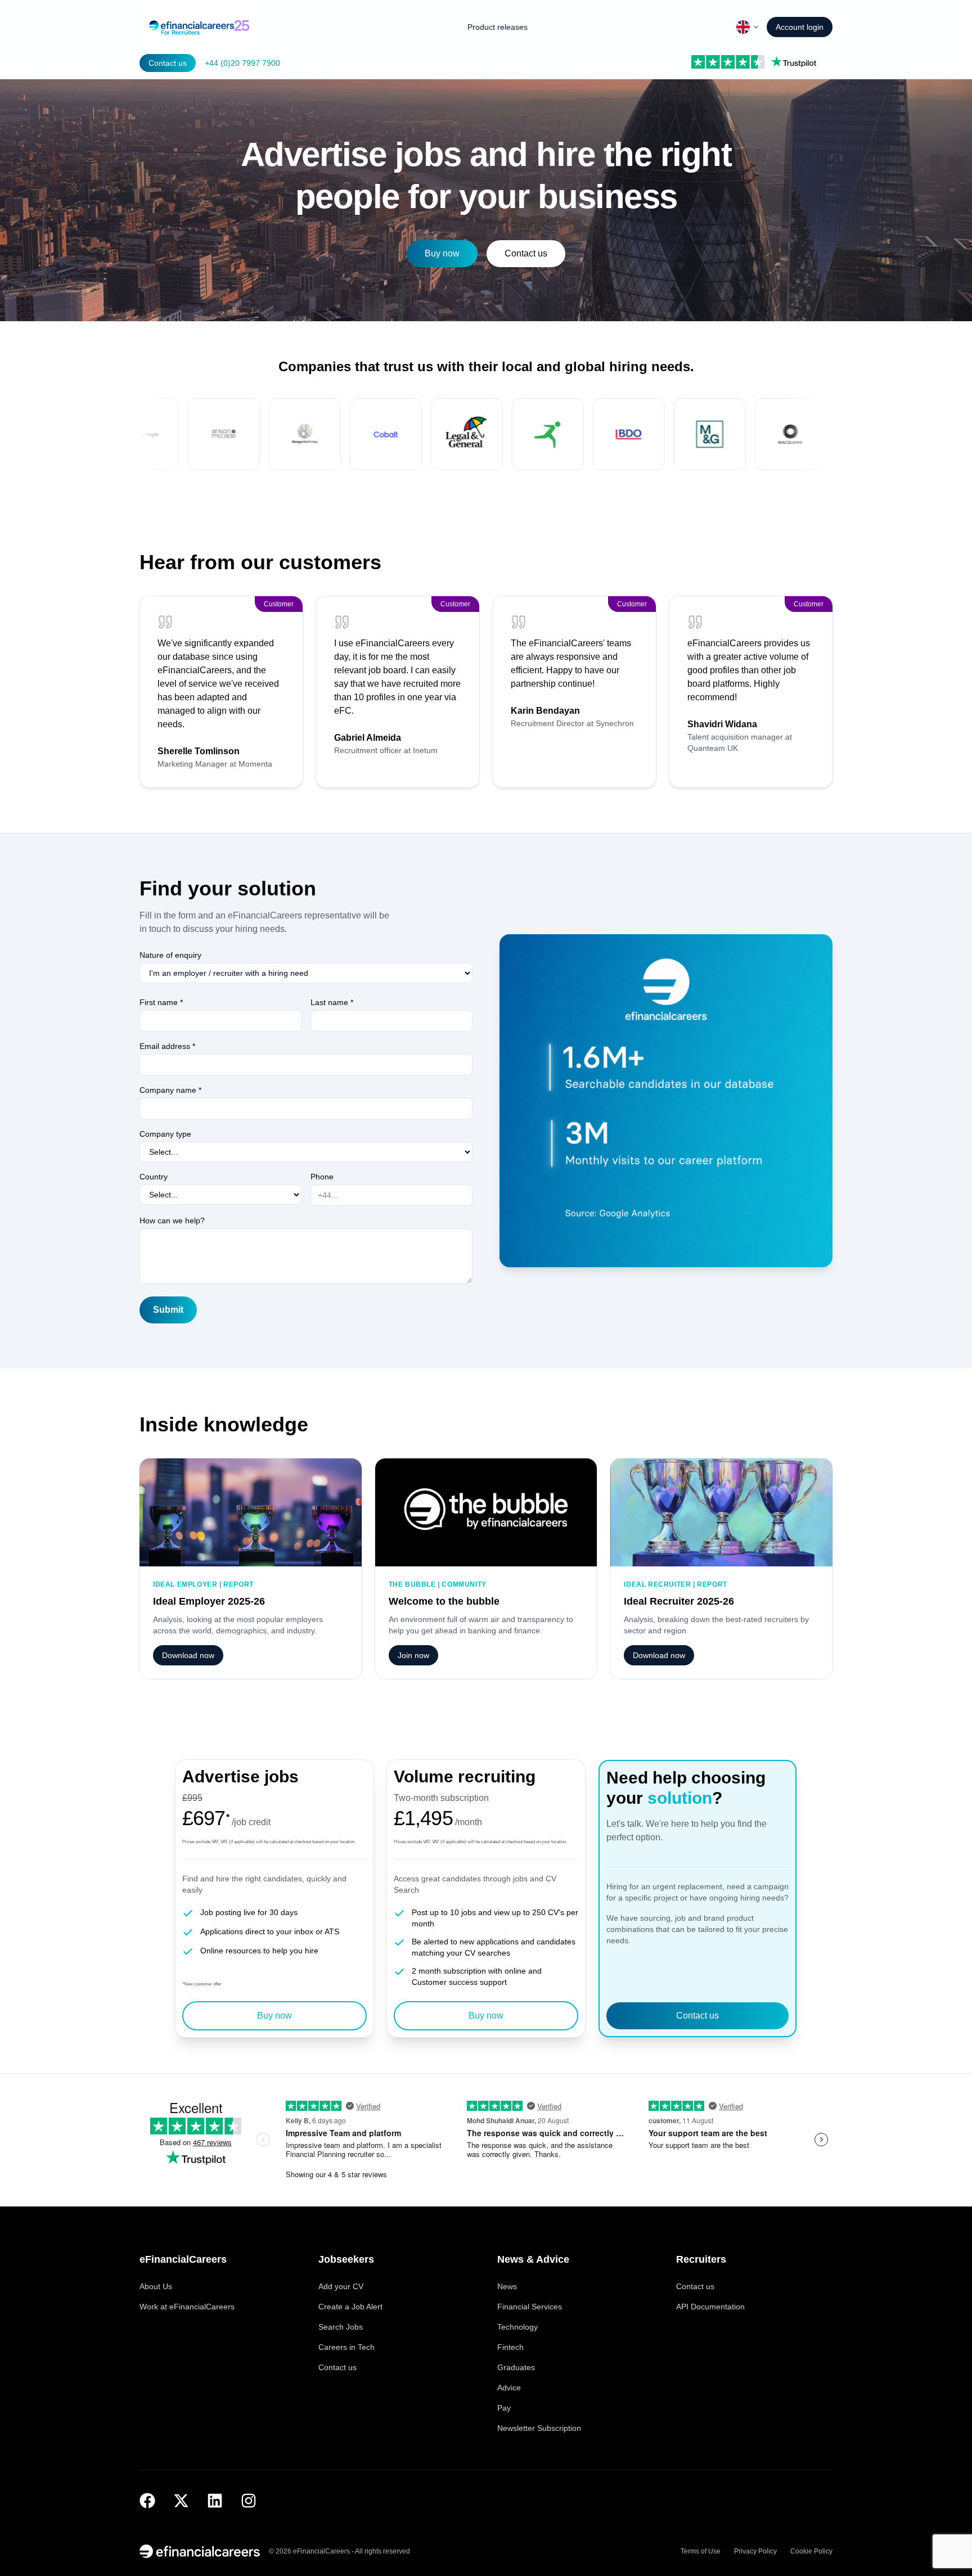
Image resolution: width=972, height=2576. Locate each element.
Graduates (516, 2367)
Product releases (498, 27)
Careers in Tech (346, 2347)
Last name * (332, 1002)
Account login (800, 27)
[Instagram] (249, 2501)
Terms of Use (701, 2551)
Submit (168, 1310)
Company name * (170, 1090)
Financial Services (530, 2307)
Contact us (168, 63)
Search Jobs (341, 2327)
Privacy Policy (755, 2551)
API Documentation (710, 2307)
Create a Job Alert (350, 2307)
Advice (509, 2388)
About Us (156, 2286)
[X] (181, 2501)
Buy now (442, 253)
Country (154, 1177)
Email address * (167, 1046)
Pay (504, 2408)
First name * (161, 1002)
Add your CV (341, 2286)
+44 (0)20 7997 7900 (242, 63)
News (507, 2286)
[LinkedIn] (215, 2501)
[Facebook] (147, 2501)
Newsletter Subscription (539, 2428)
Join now (413, 1655)
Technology (517, 2327)
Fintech (510, 2347)
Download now (188, 1655)
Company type (165, 1134)
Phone (322, 1177)
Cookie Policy (811, 2551)
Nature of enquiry (170, 955)
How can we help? (172, 1221)
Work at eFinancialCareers (187, 2307)
